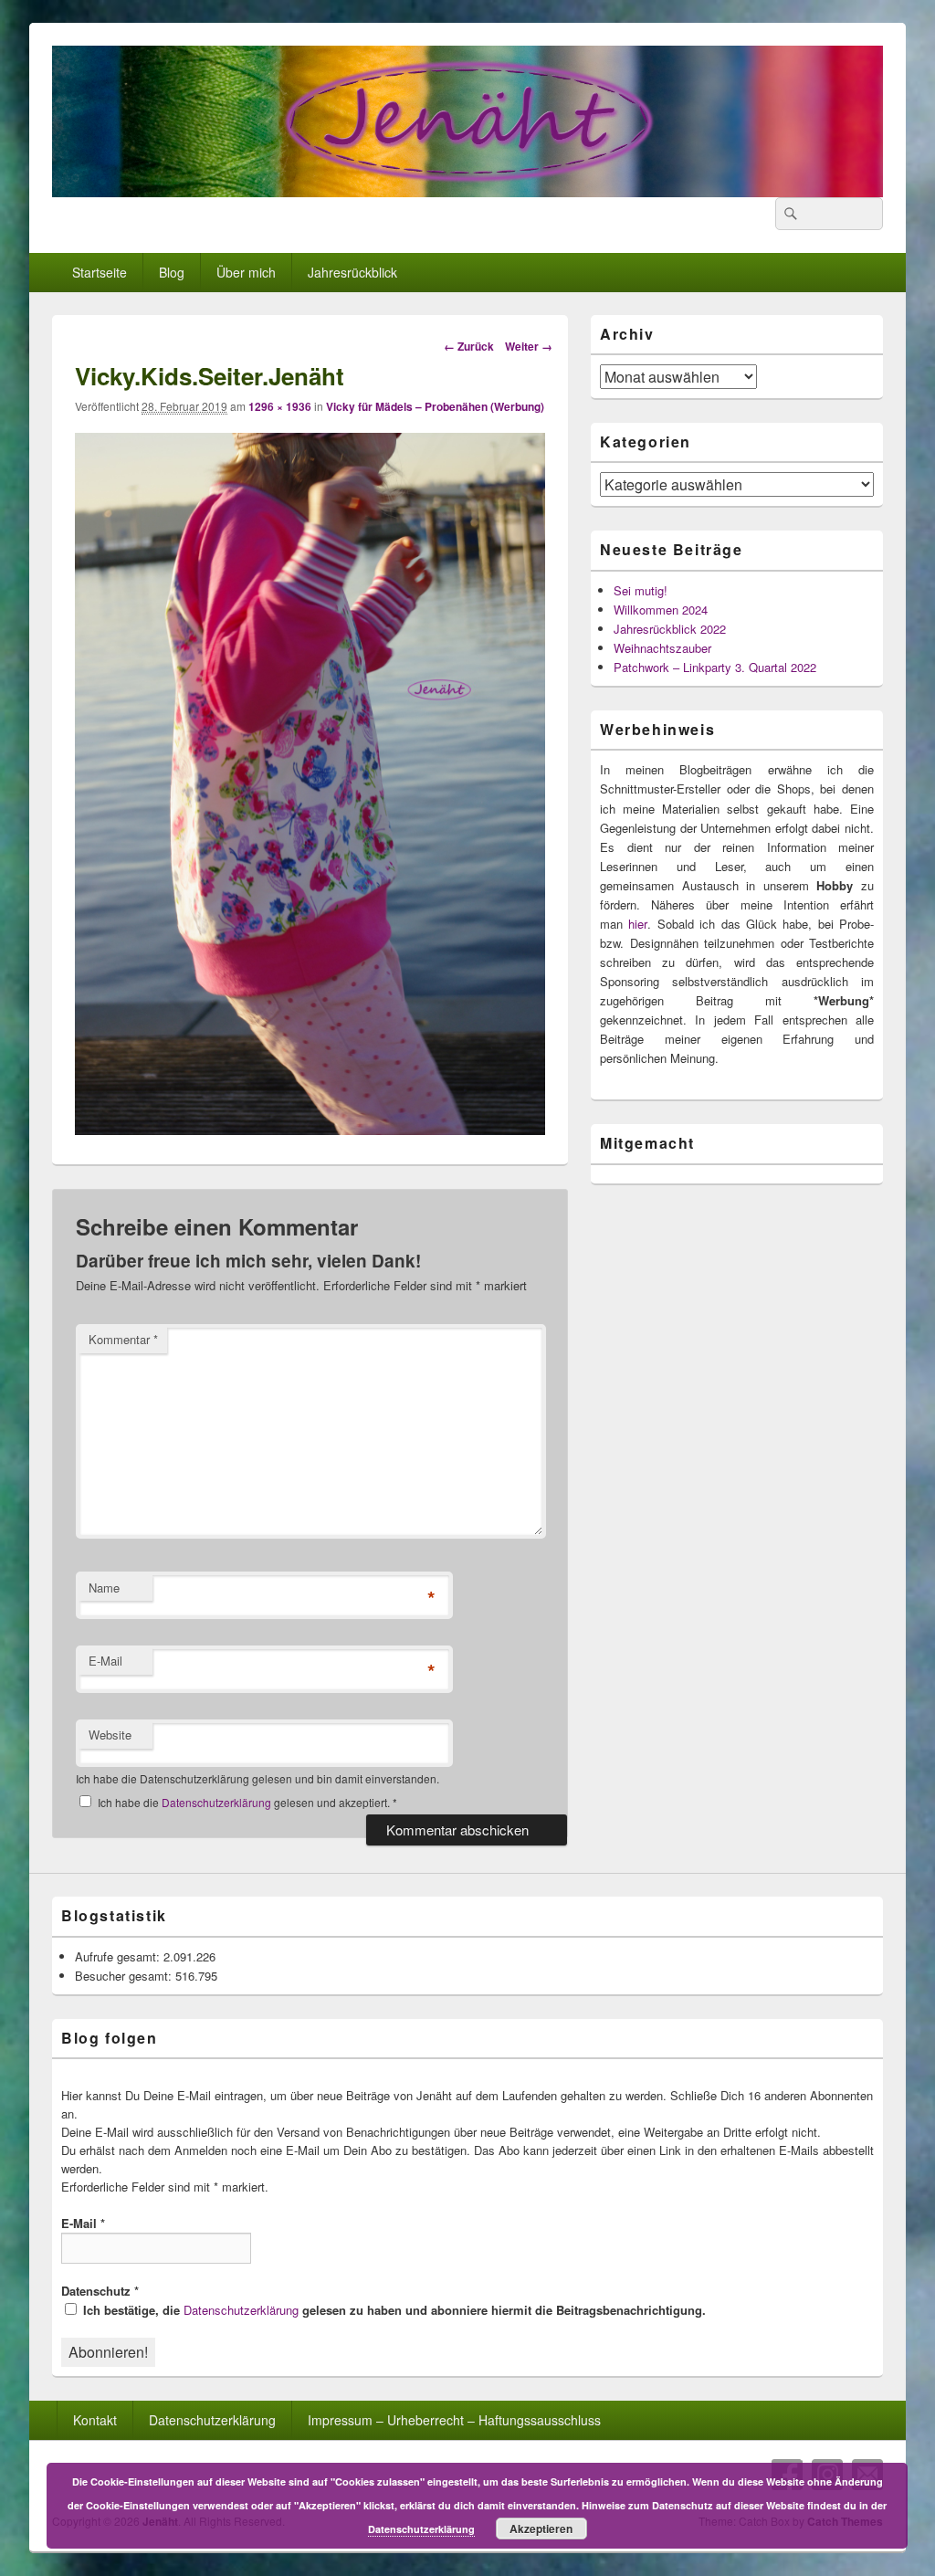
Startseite (100, 272)
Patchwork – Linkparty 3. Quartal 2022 (715, 667)
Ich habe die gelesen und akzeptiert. (247, 1802)
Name (104, 1588)
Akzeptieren (541, 2529)
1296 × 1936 (280, 406)
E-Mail (105, 1661)
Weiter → (529, 346)
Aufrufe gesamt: (119, 1956)
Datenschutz (100, 2291)
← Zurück (469, 346)
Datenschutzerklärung (218, 1802)
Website (110, 1735)
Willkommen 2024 (661, 610)
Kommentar (123, 1339)
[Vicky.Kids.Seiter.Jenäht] (310, 1129)
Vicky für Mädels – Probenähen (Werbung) (435, 406)
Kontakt (95, 2420)
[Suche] (789, 214)
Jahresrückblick (352, 272)
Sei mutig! (641, 590)
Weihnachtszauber (662, 648)
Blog (172, 272)
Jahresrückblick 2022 (670, 629)
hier (638, 924)
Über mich (246, 272)
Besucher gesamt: (125, 1976)
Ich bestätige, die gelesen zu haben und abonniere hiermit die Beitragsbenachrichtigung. (393, 2310)
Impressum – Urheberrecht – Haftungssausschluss (454, 2420)
